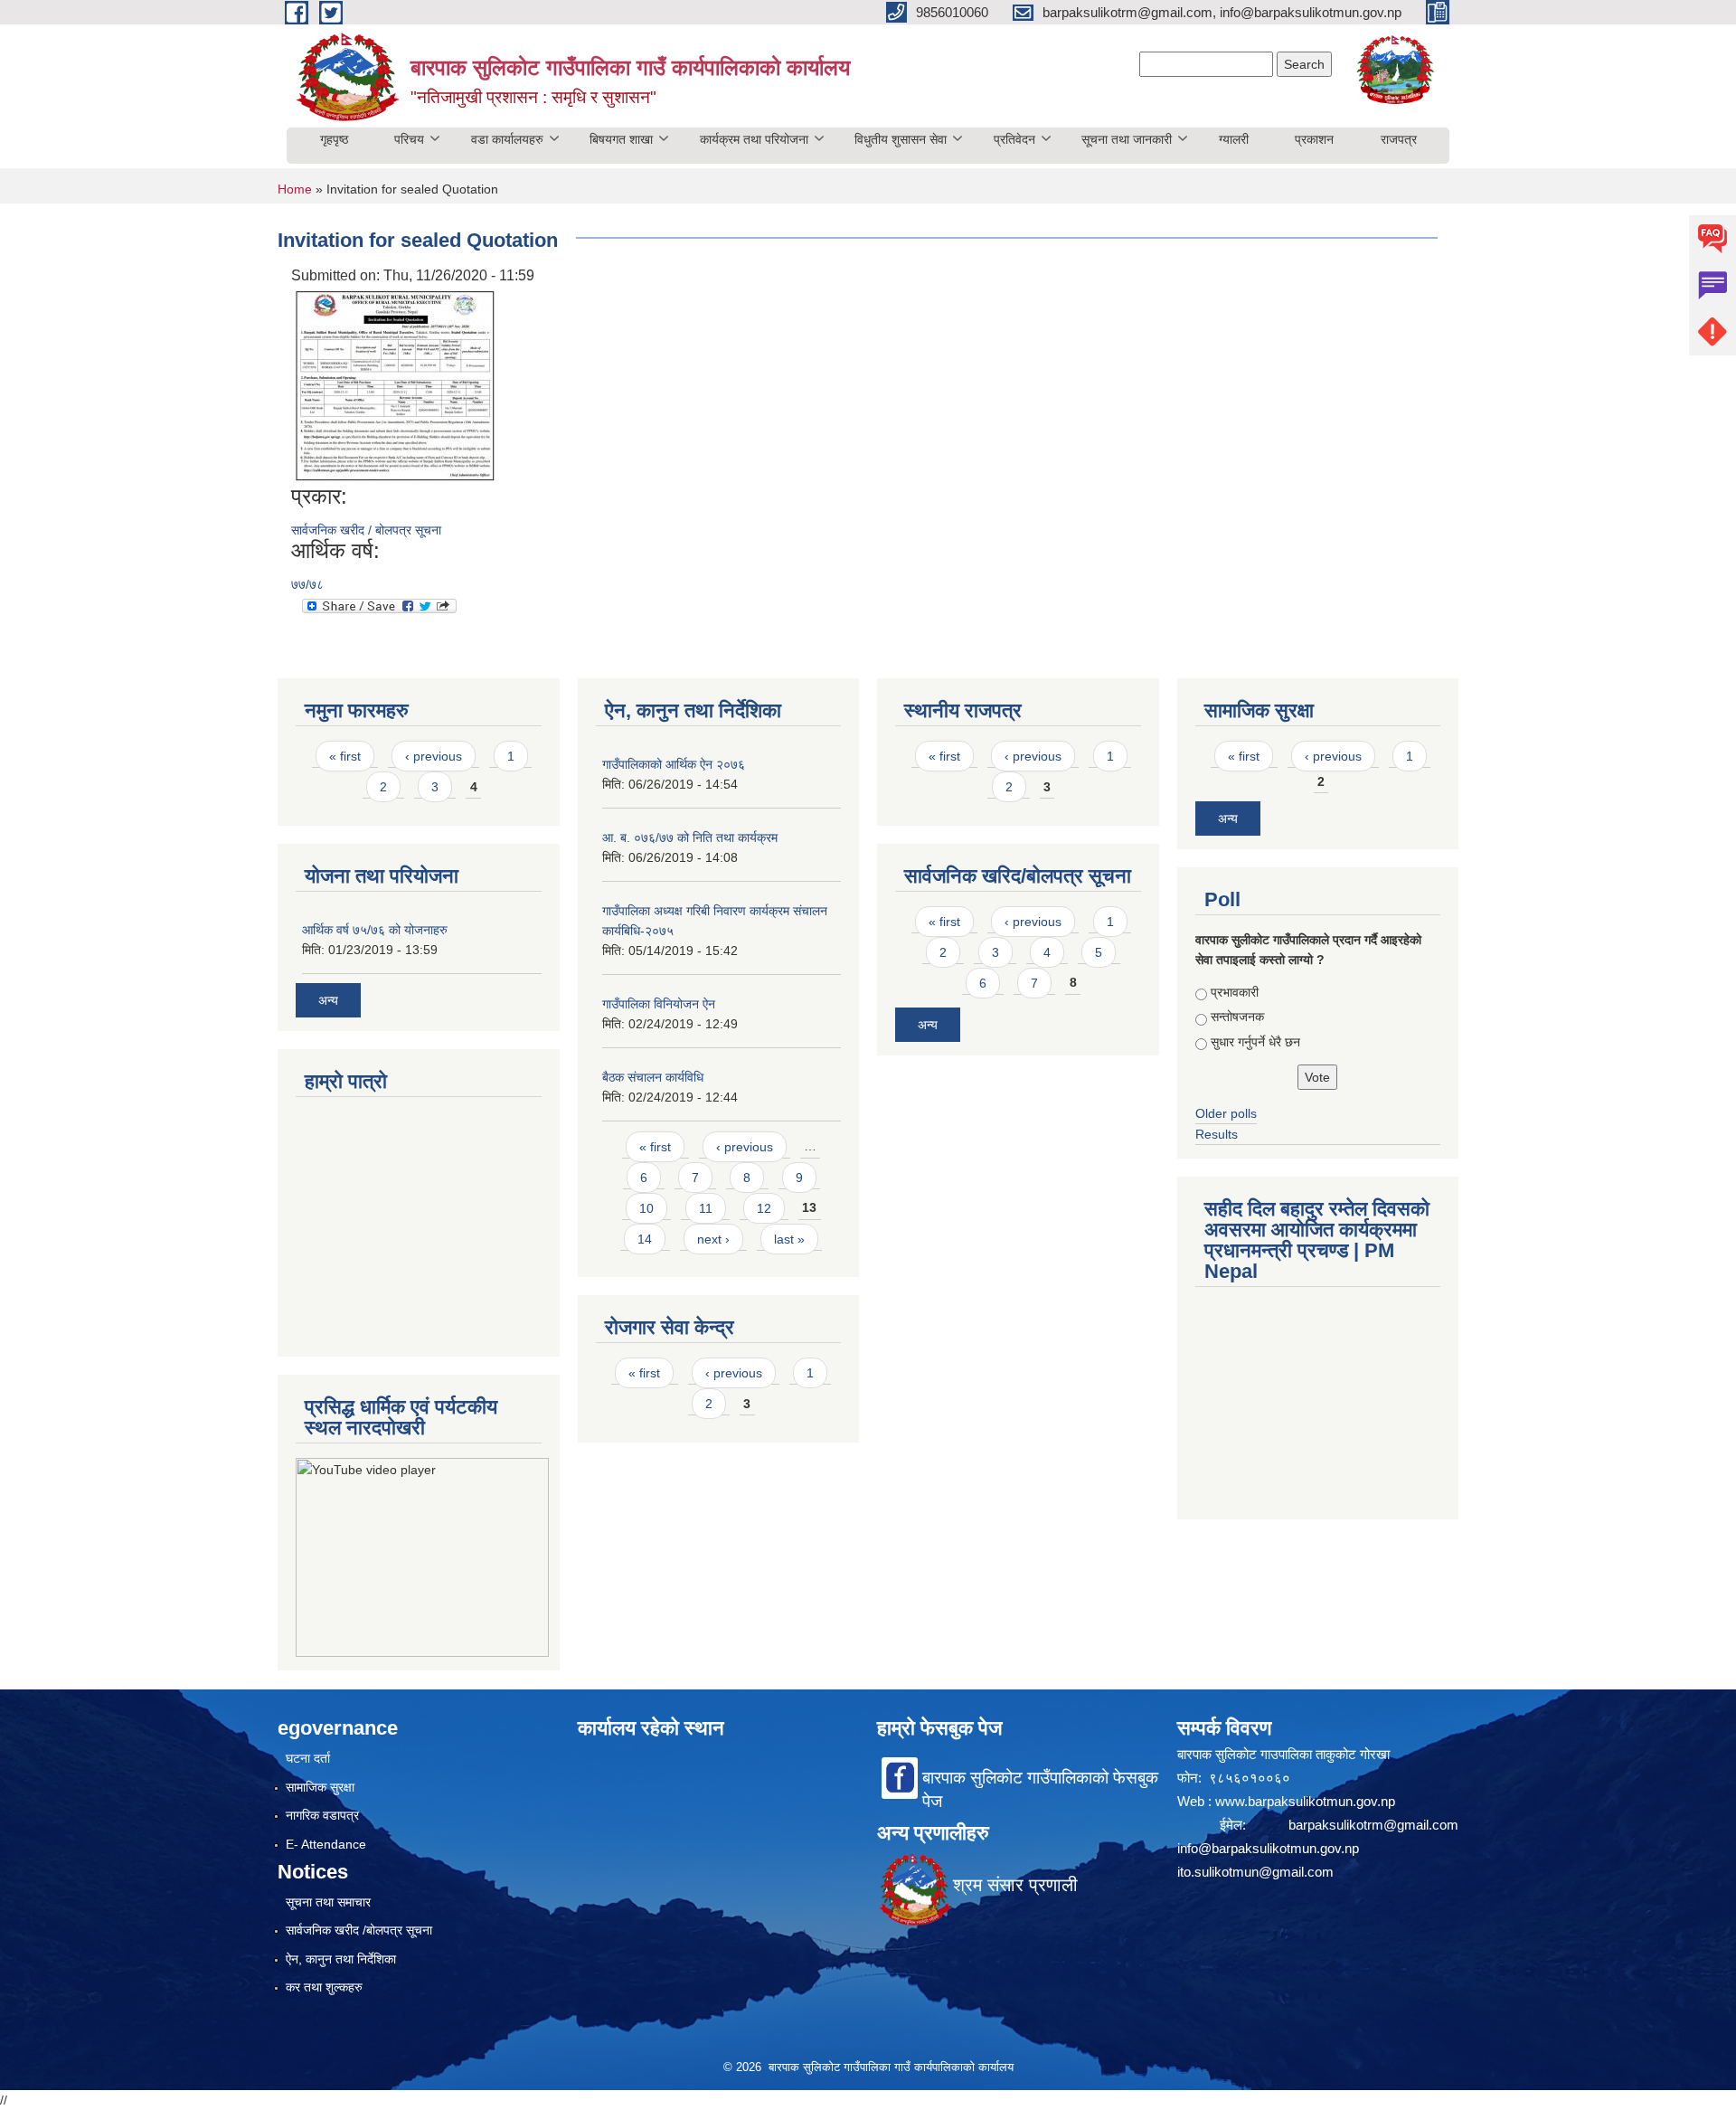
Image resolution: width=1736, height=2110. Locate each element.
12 (764, 1208)
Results (1217, 1134)
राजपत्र (1399, 139)
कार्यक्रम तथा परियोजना (754, 139)
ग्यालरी (1234, 139)
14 (645, 1239)
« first (345, 756)
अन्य (328, 1000)
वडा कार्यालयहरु (507, 139)
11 (706, 1208)
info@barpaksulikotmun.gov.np (1268, 1848)
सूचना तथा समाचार (328, 1902)
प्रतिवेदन (1014, 139)
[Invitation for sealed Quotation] (395, 385)
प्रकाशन (1314, 139)
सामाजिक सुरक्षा (320, 1787)
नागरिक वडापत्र (322, 1815)
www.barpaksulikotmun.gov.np (1307, 1801)
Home (295, 189)
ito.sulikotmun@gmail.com (1255, 1872)
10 (646, 1208)
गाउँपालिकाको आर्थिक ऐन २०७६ (674, 764)
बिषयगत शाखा (621, 139)
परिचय (409, 139)
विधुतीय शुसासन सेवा (901, 139)
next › (713, 1239)
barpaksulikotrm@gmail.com (1373, 1825)
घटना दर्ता (308, 1758)
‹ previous (434, 756)
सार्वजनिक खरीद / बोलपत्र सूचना (366, 530)
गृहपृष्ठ (334, 139)
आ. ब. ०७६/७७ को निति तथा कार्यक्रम (690, 837)
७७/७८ (307, 584)
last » (789, 1239)
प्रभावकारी (1235, 992)
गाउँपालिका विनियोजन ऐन (659, 1004)
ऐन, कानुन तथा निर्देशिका (341, 1959)
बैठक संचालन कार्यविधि (653, 1077)
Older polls (1226, 1113)
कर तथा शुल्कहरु (324, 1987)
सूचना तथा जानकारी (1127, 139)
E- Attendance (326, 1844)
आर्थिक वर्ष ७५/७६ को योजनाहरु (375, 930)
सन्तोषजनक (1237, 1017)
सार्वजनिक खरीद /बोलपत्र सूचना (359, 1930)
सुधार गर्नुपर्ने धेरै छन (1255, 1042)
